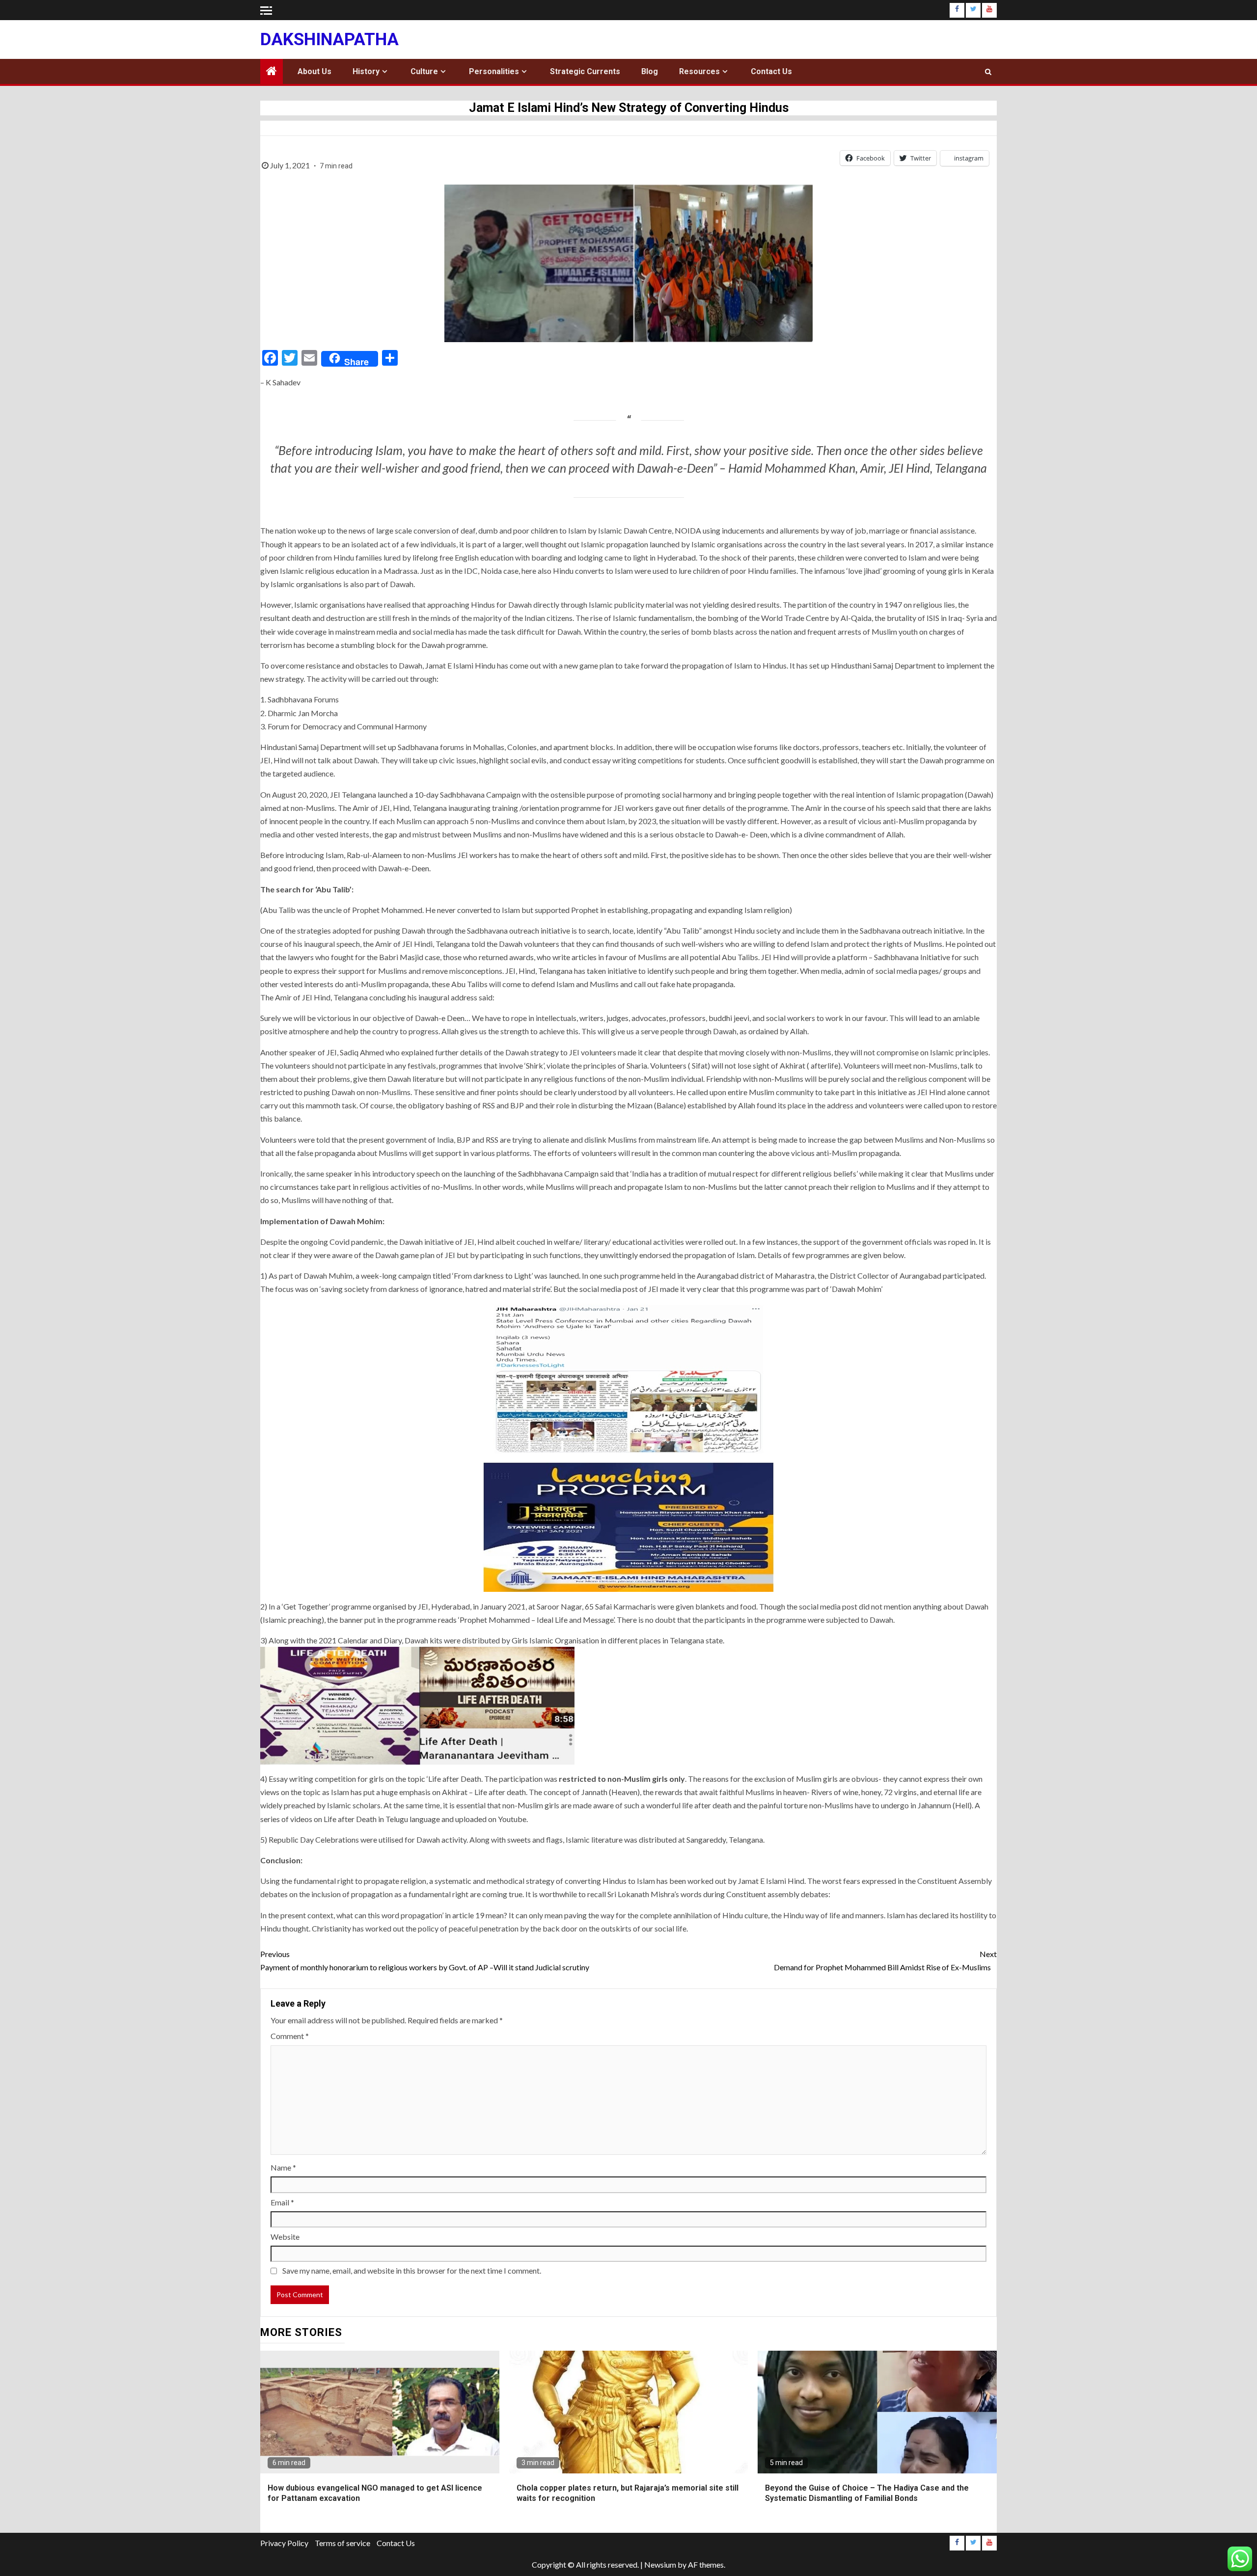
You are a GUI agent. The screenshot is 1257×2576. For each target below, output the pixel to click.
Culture (424, 71)
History (366, 71)
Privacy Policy (284, 2543)
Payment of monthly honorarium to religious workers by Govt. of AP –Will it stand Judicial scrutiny (425, 1960)
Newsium (660, 2564)
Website (285, 2237)
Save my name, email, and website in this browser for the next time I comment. (412, 2270)
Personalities (494, 71)
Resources (699, 71)
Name (283, 2167)
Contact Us (771, 71)
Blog (650, 71)
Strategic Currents (585, 71)
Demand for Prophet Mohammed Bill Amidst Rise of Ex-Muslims (885, 1960)
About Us (314, 71)
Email (282, 2202)
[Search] (988, 72)
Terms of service (342, 2543)
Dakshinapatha (329, 40)
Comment (290, 2036)
